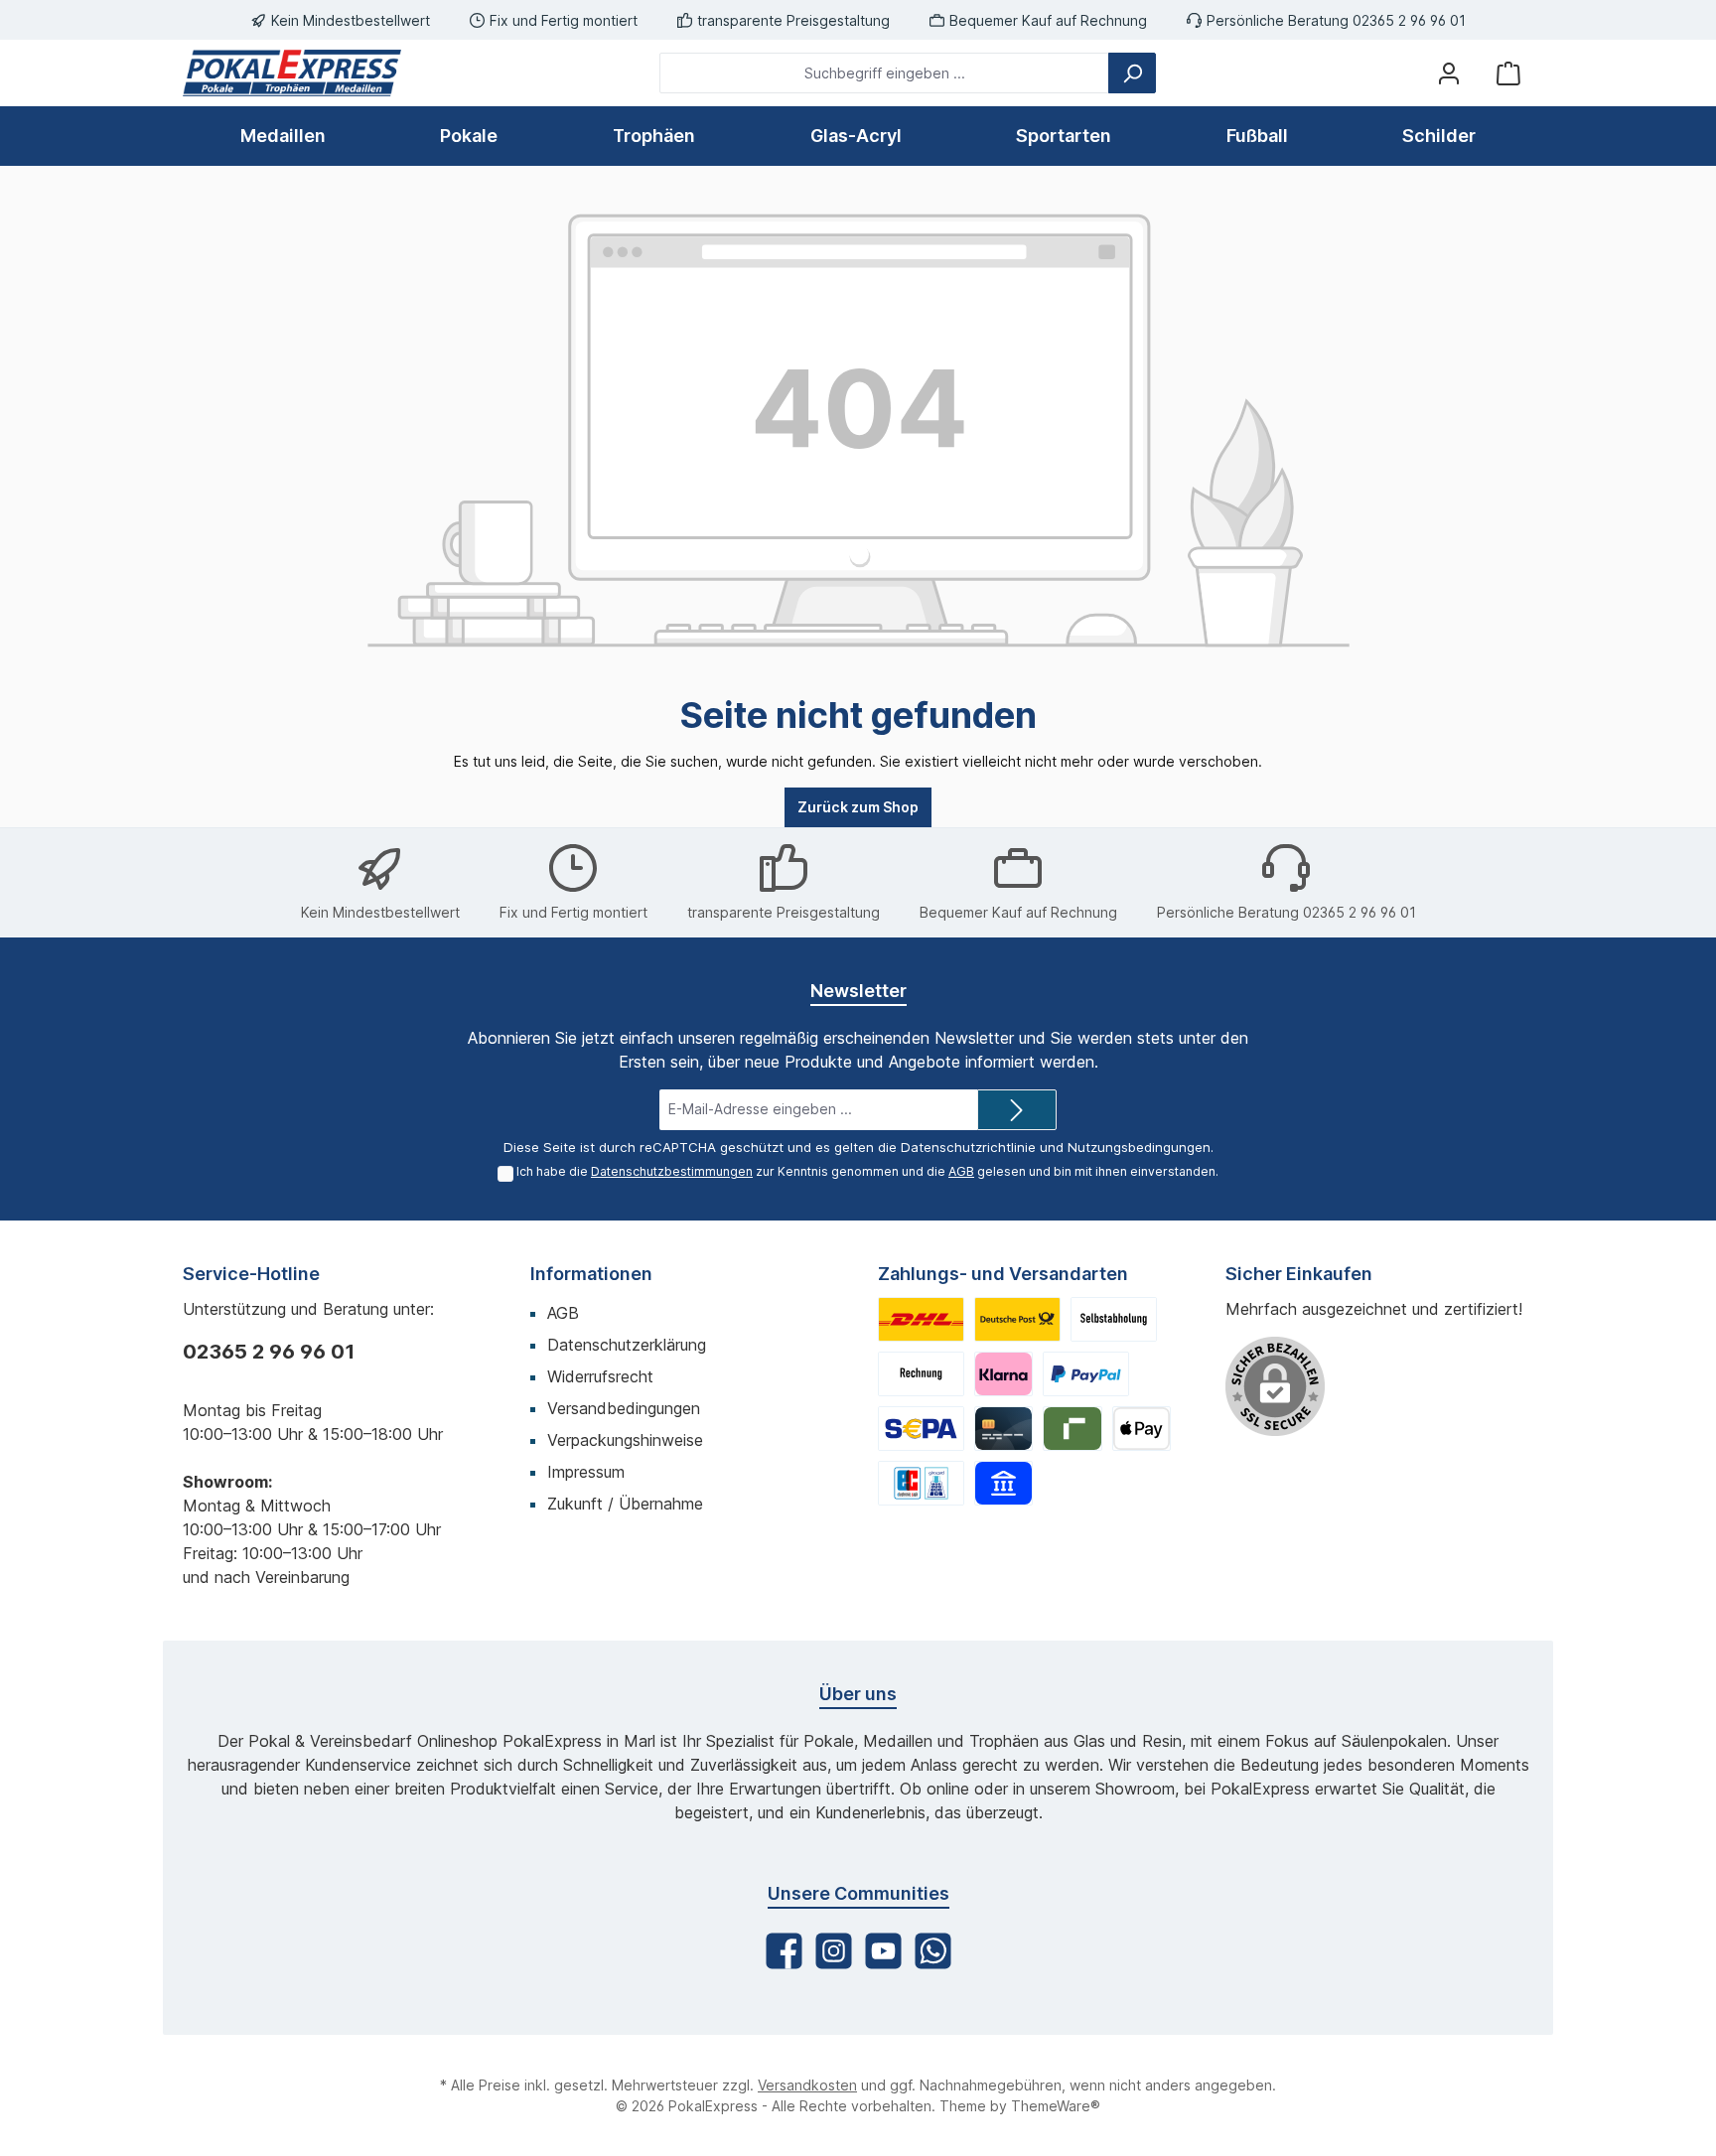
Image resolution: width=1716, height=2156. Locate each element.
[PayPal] (1086, 1374)
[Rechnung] (921, 1374)
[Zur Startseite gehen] (292, 73)
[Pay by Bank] (1003, 1483)
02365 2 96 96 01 (269, 1352)
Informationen (591, 1274)
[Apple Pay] (1142, 1429)
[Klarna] (1003, 1374)
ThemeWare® (1056, 2106)
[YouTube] (883, 1951)
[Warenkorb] (1508, 73)
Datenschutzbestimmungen (672, 1171)
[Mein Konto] (1449, 73)
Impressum (586, 1472)
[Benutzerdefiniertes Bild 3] (1114, 1319)
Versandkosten (807, 2085)
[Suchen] (1132, 73)
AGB (961, 1171)
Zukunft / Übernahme (625, 1504)
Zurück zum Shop (858, 807)
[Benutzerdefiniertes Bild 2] (1017, 1319)
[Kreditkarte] (1003, 1429)
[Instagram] (834, 1951)
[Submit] (1017, 1110)
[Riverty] (1072, 1429)
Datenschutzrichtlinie (968, 1147)
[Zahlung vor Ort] (921, 1483)
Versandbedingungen (624, 1408)
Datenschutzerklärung (627, 1345)
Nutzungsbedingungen (1139, 1147)
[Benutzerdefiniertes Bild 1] (921, 1319)
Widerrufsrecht (600, 1376)
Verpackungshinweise (625, 1440)
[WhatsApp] (933, 1951)
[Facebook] (784, 1951)
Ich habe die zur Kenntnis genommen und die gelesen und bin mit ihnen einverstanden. (867, 1171)
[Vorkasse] (921, 1429)
